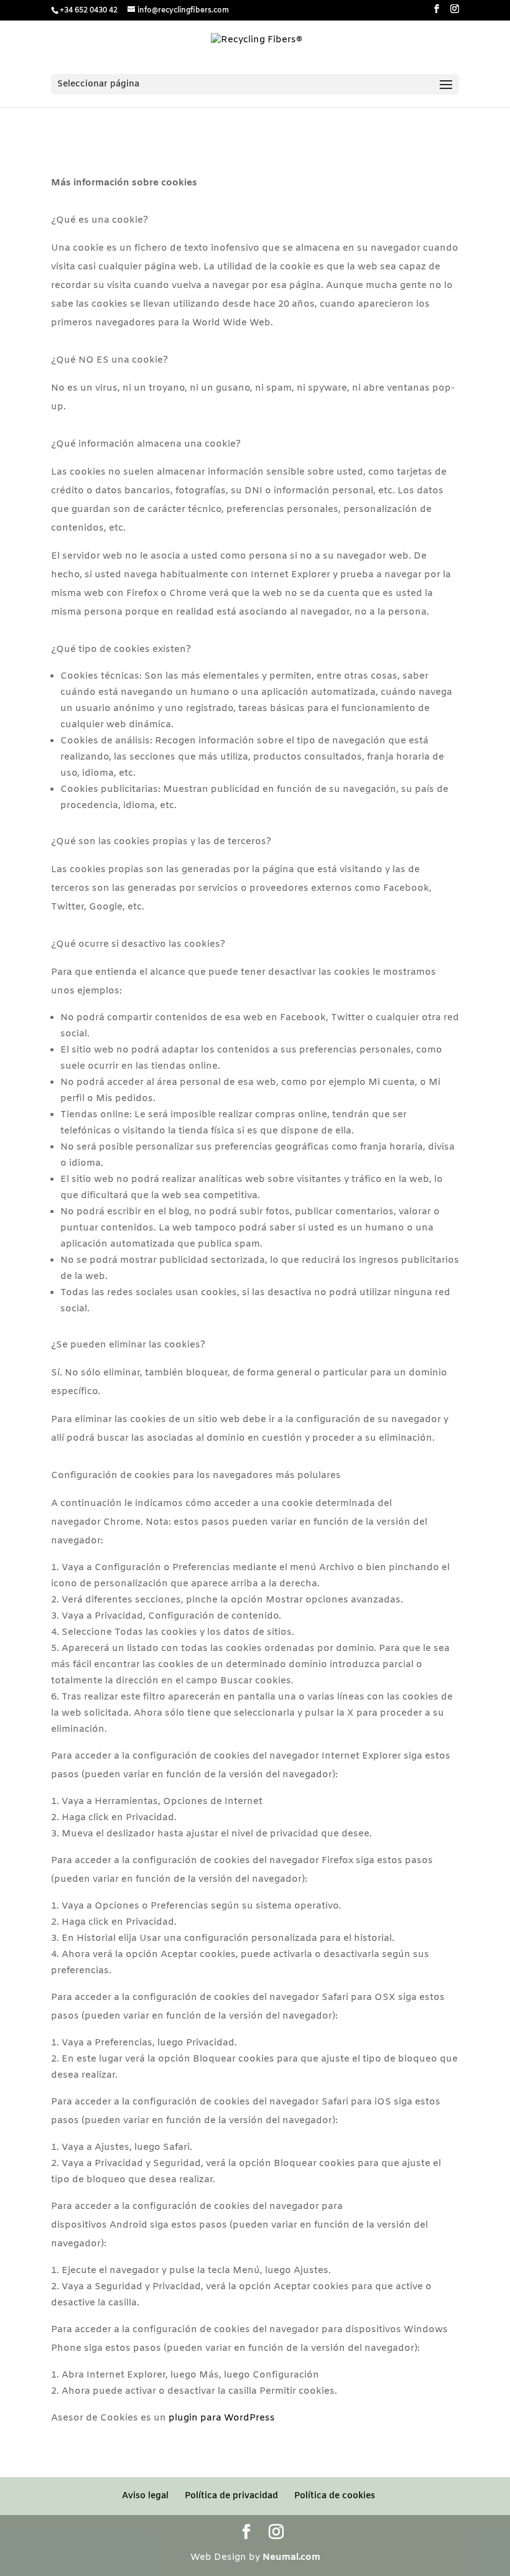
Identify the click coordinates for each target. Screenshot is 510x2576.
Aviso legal (145, 2496)
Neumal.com (291, 2557)
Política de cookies (335, 2496)
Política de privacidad (231, 2496)
